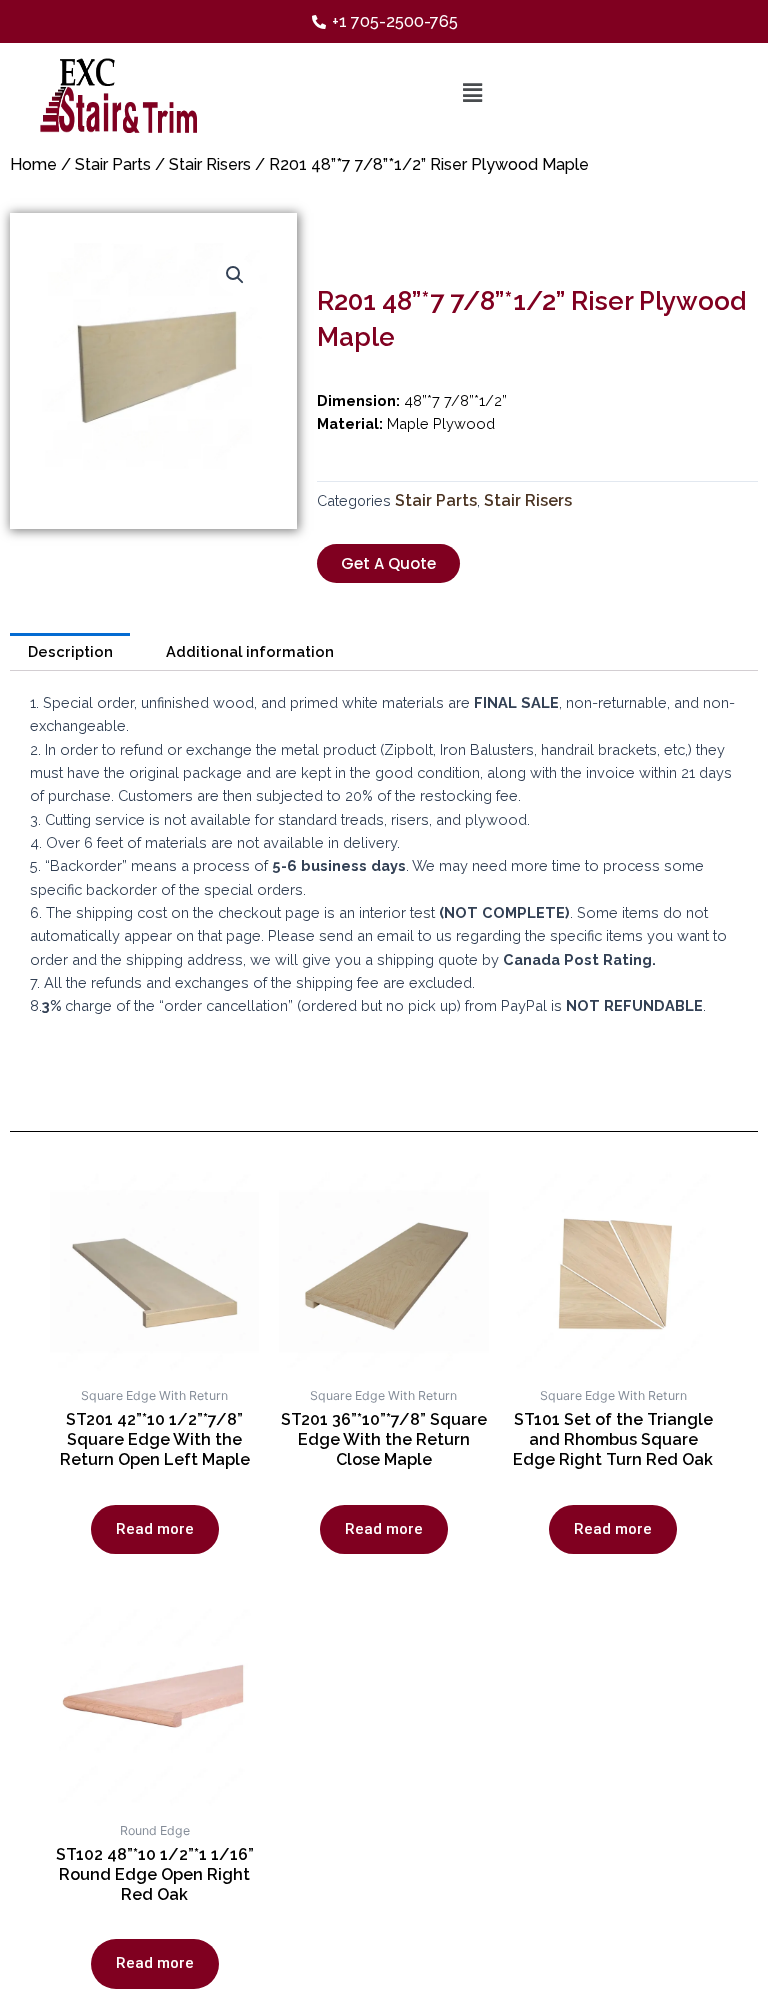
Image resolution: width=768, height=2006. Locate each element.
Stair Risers (210, 164)
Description (70, 651)
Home (33, 164)
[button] (388, 563)
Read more (155, 1529)
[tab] (70, 652)
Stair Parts (113, 164)
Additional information (250, 651)
